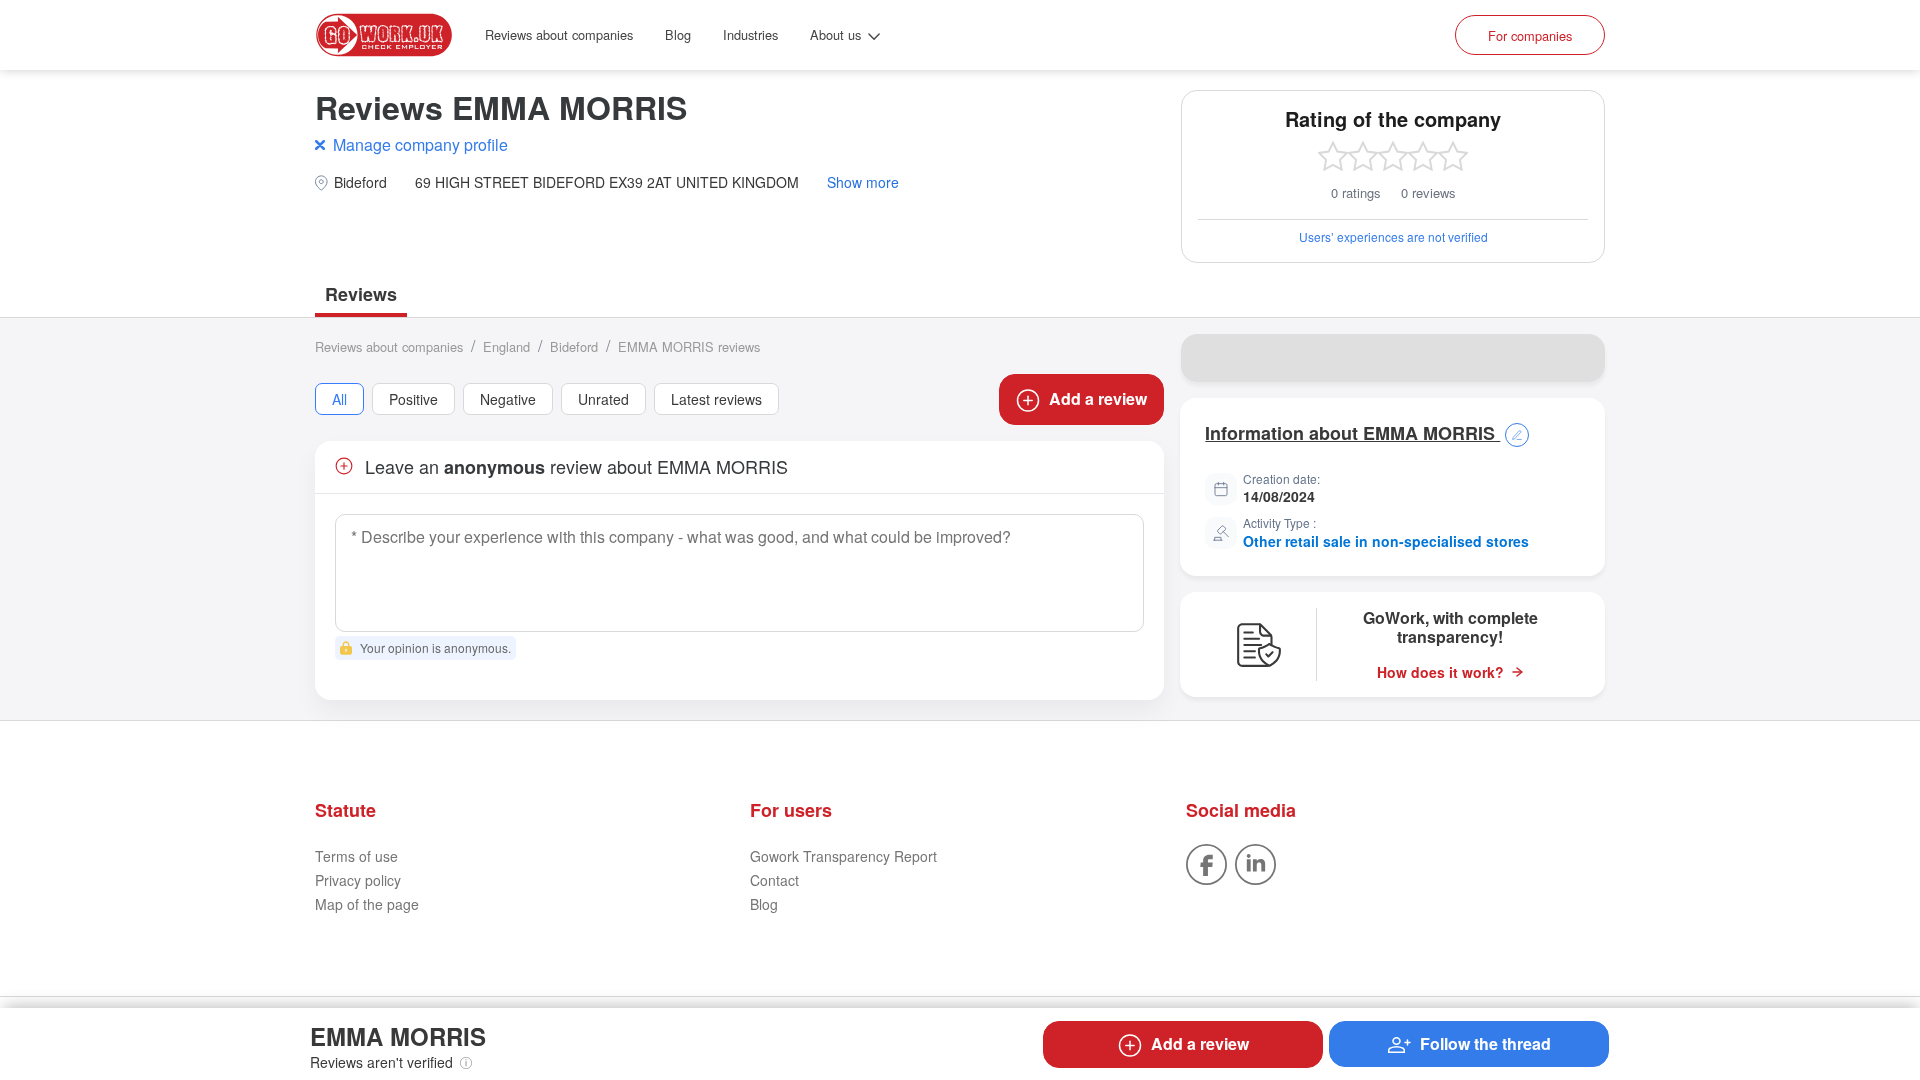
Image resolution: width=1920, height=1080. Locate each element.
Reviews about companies (559, 34)
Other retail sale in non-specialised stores (1386, 541)
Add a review (1098, 398)
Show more (863, 182)
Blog (678, 34)
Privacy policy (358, 880)
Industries (750, 34)
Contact (774, 880)
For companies (1530, 35)
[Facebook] (1206, 863)
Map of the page (367, 904)
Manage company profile (420, 144)
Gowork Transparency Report (843, 856)
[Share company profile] (1577, 358)
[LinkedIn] (1255, 863)
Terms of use (356, 856)
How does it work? (1440, 672)
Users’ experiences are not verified (1393, 236)
